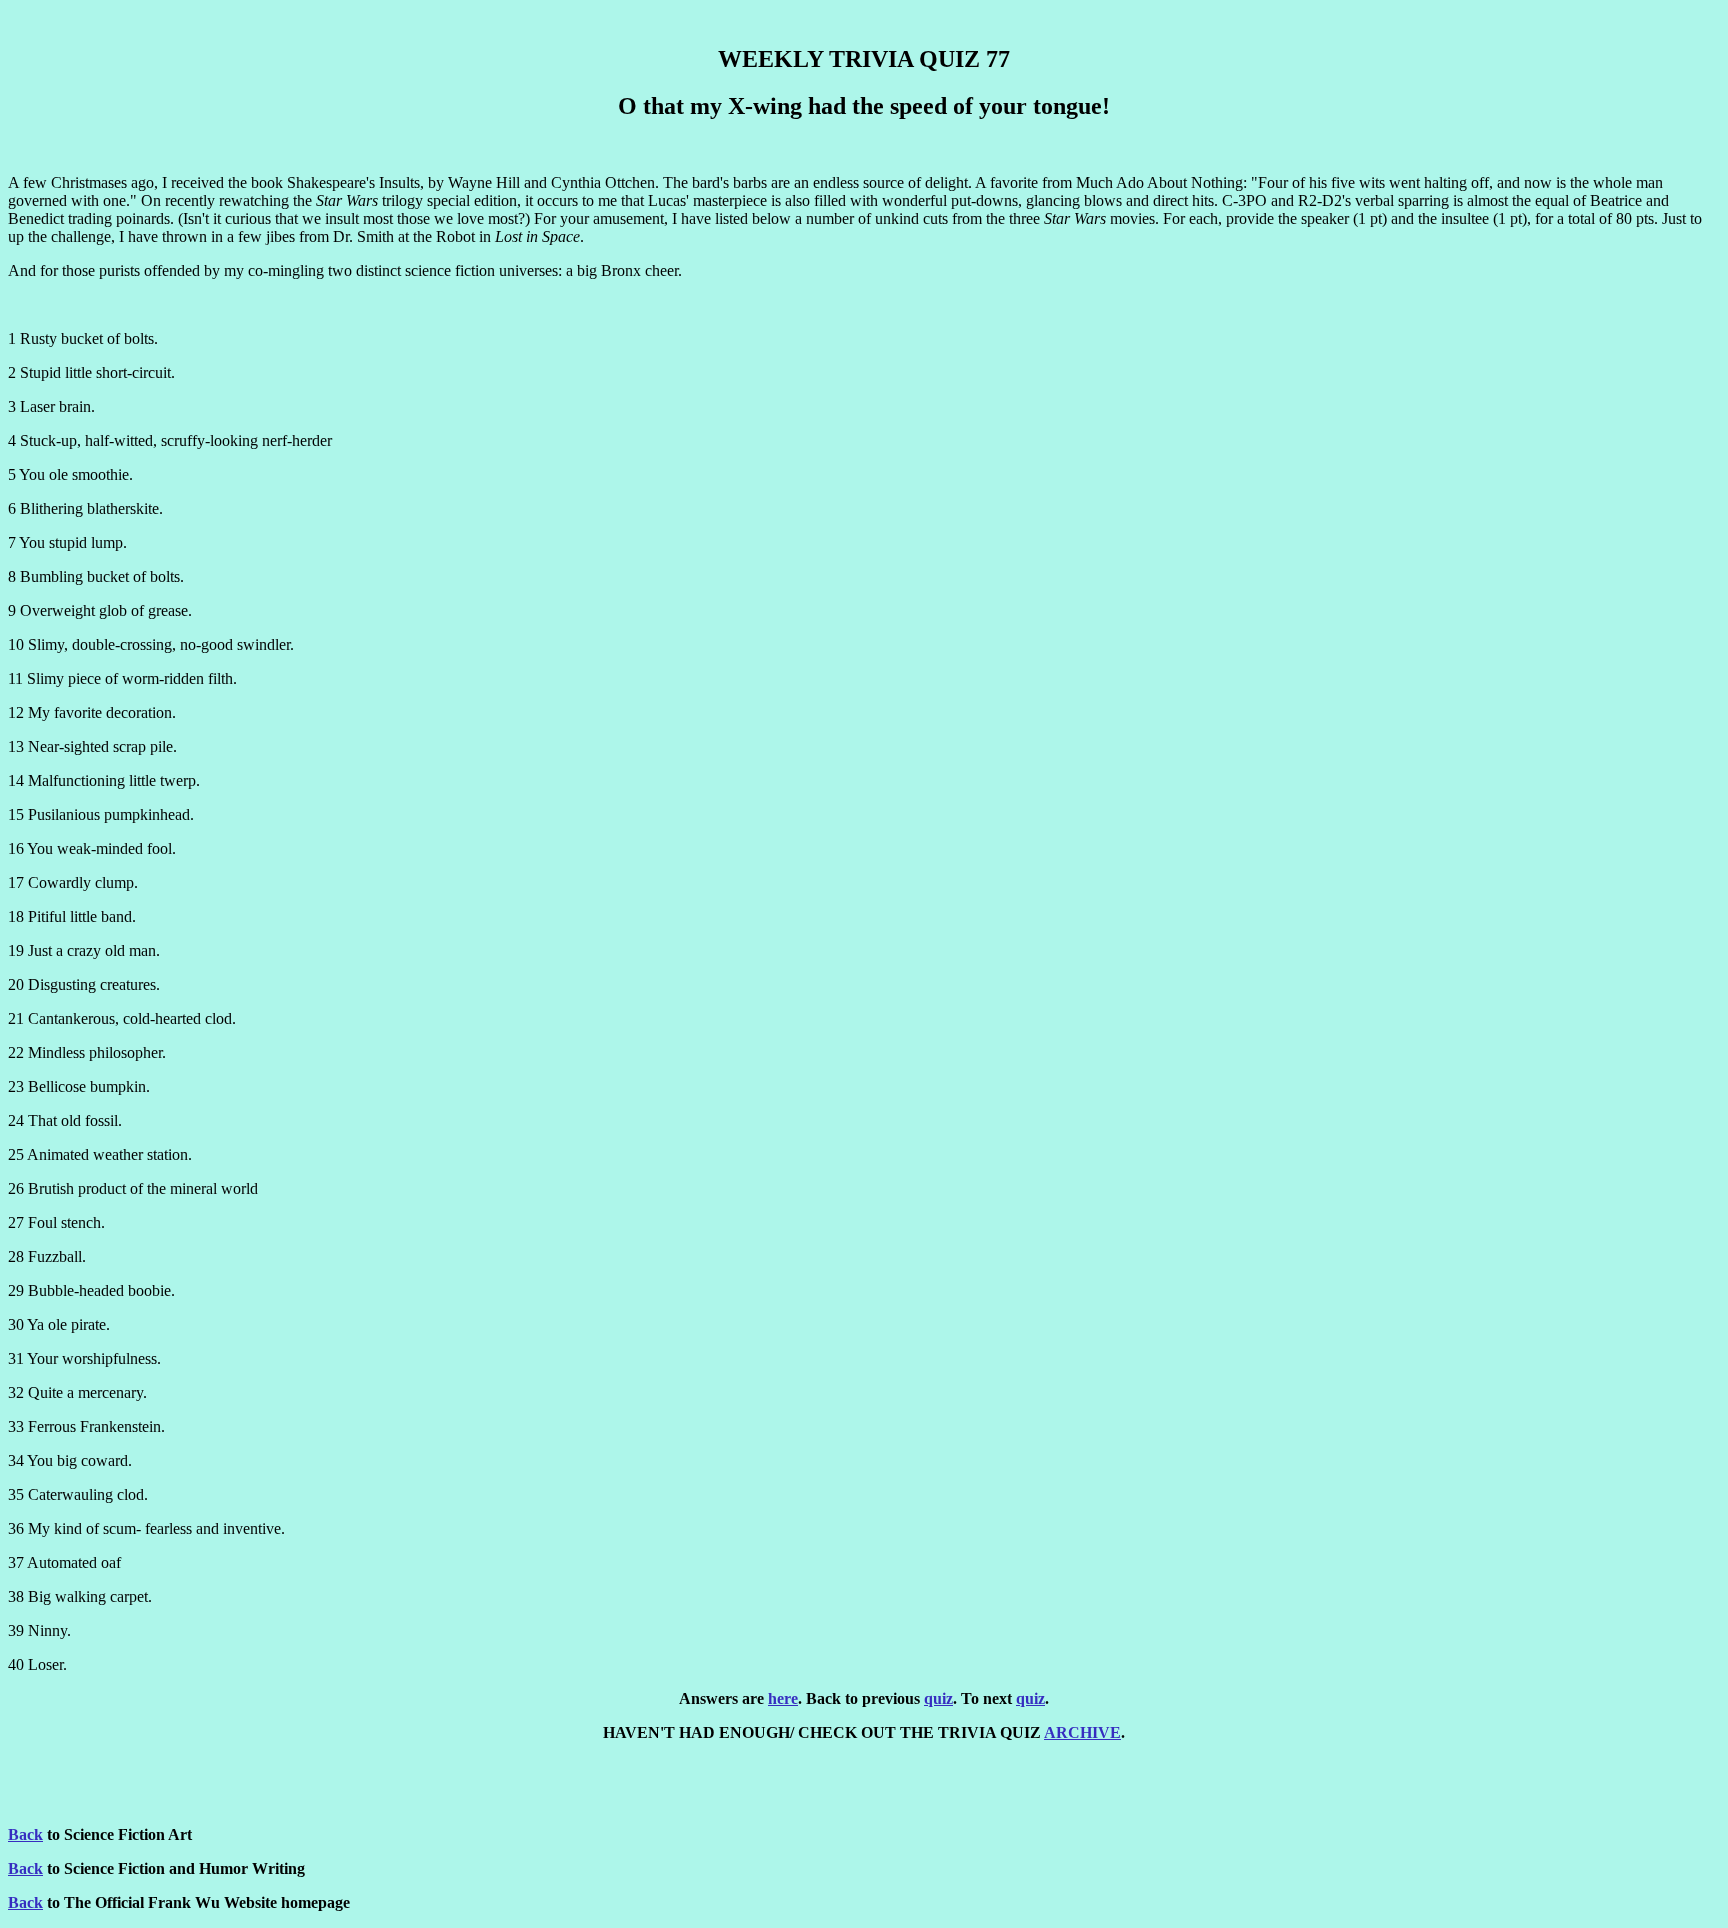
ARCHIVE (1082, 1732)
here (783, 1698)
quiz (938, 1698)
